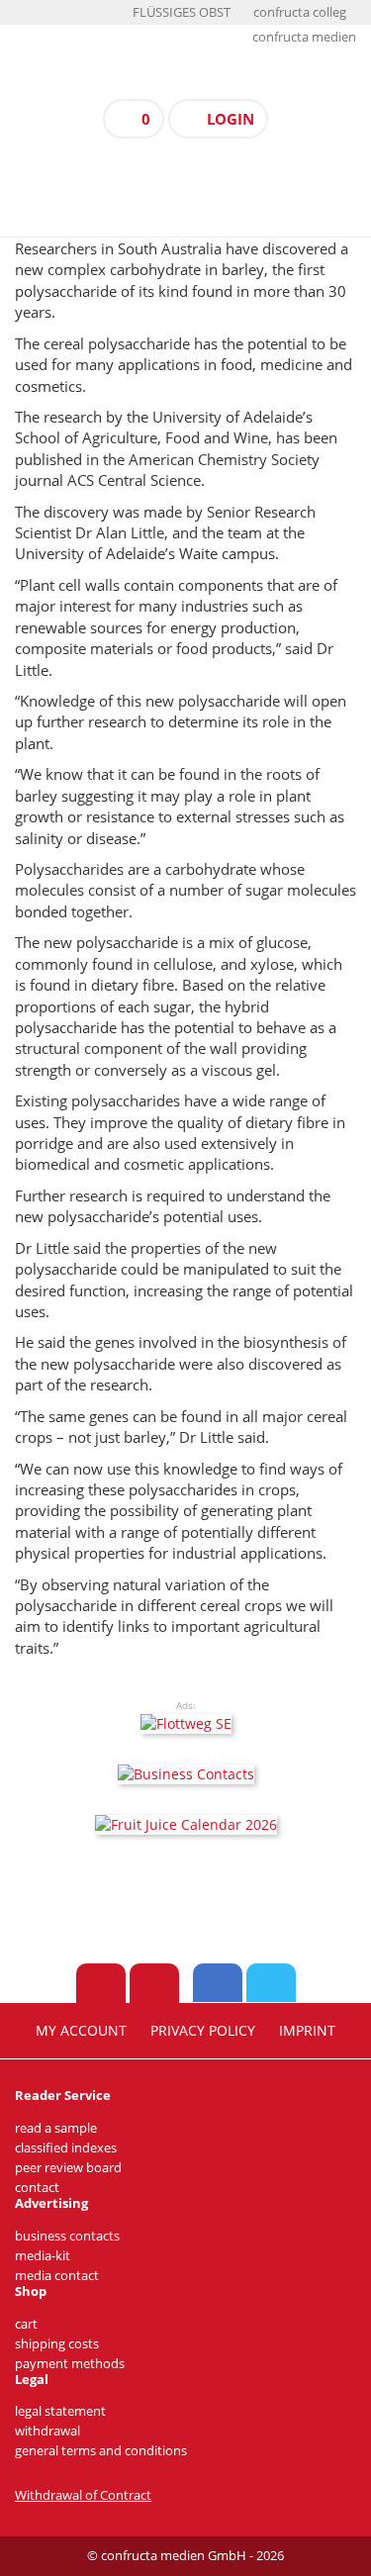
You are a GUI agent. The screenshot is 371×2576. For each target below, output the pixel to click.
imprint (307, 2031)
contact (37, 2188)
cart (26, 2324)
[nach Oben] (101, 1983)
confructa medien (304, 37)
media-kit (43, 2256)
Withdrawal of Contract (83, 2495)
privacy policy (203, 2031)
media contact (57, 2276)
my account (81, 2031)
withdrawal (47, 2431)
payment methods (70, 2364)
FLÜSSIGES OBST (182, 12)
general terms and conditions (101, 2451)
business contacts (67, 2236)
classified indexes (66, 2148)
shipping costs (57, 2344)
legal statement (60, 2411)
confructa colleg (300, 12)
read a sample (56, 2128)
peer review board (68, 2168)
